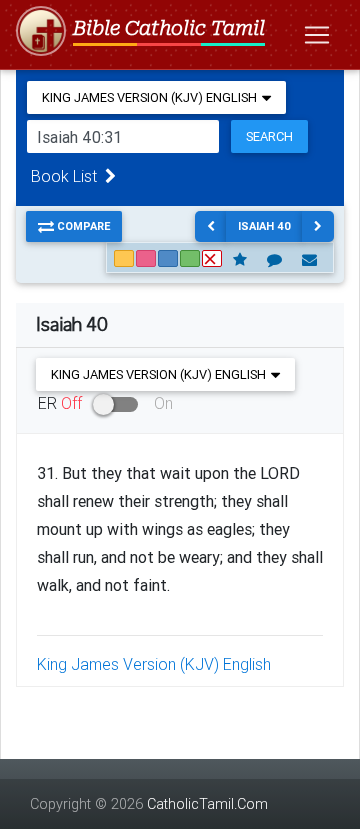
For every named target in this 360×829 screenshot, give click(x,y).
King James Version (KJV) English (154, 664)
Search (269, 136)
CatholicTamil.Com (207, 804)
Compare (82, 226)
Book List (68, 176)
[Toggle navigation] (317, 35)
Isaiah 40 (264, 226)
